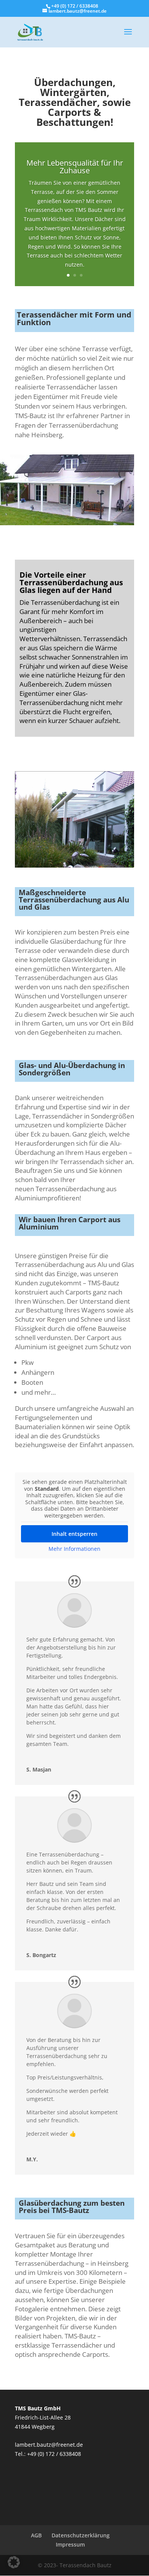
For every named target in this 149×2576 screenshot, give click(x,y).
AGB (36, 2535)
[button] (14, 2562)
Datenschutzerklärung (81, 2535)
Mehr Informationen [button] (74, 1549)
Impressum (70, 2544)
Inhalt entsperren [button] (74, 1534)
